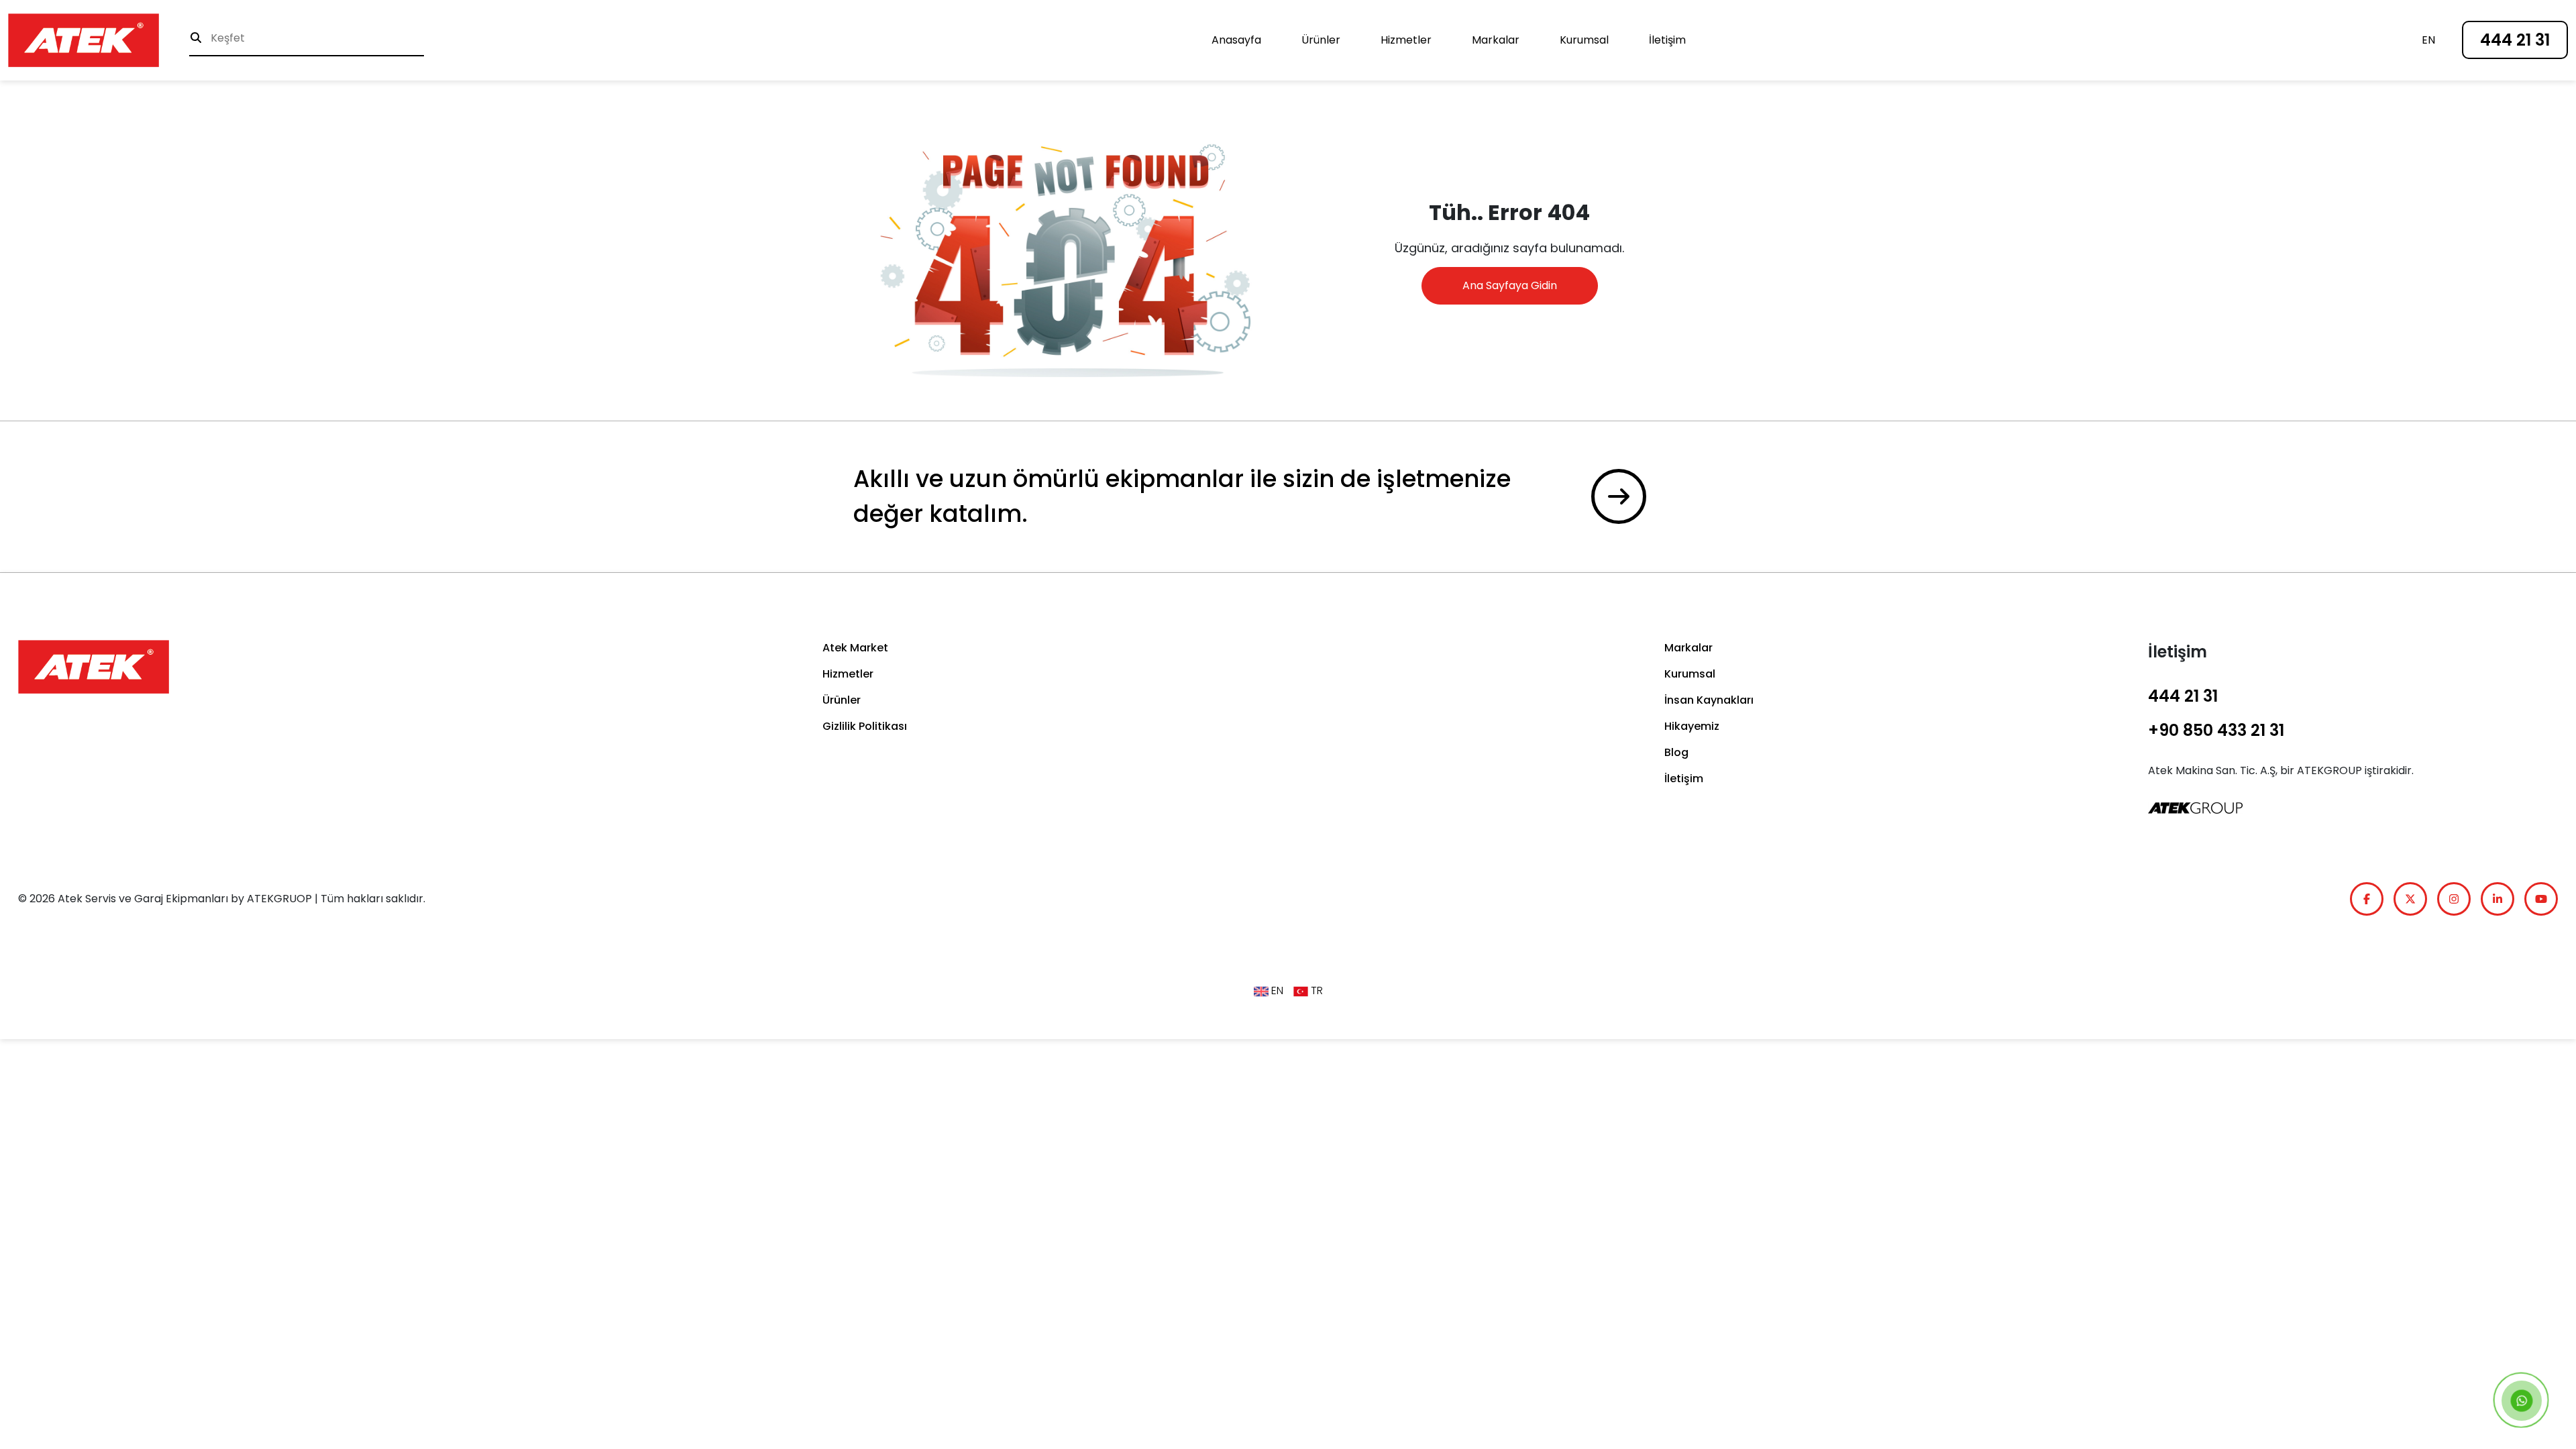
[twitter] (2410, 899)
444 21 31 (2515, 40)
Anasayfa (1236, 40)
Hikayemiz (1692, 726)
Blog (1676, 752)
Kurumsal (1584, 40)
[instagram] (2454, 899)
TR (1316, 990)
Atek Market (855, 648)
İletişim (1667, 40)
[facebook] (2367, 899)
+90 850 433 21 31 (2216, 730)
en (2428, 40)
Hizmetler (1406, 40)
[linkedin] (2498, 899)
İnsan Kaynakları (1709, 700)
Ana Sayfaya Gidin (1510, 285)
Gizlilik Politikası (865, 726)
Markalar (1496, 40)
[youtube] (2541, 899)
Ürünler (1321, 40)
